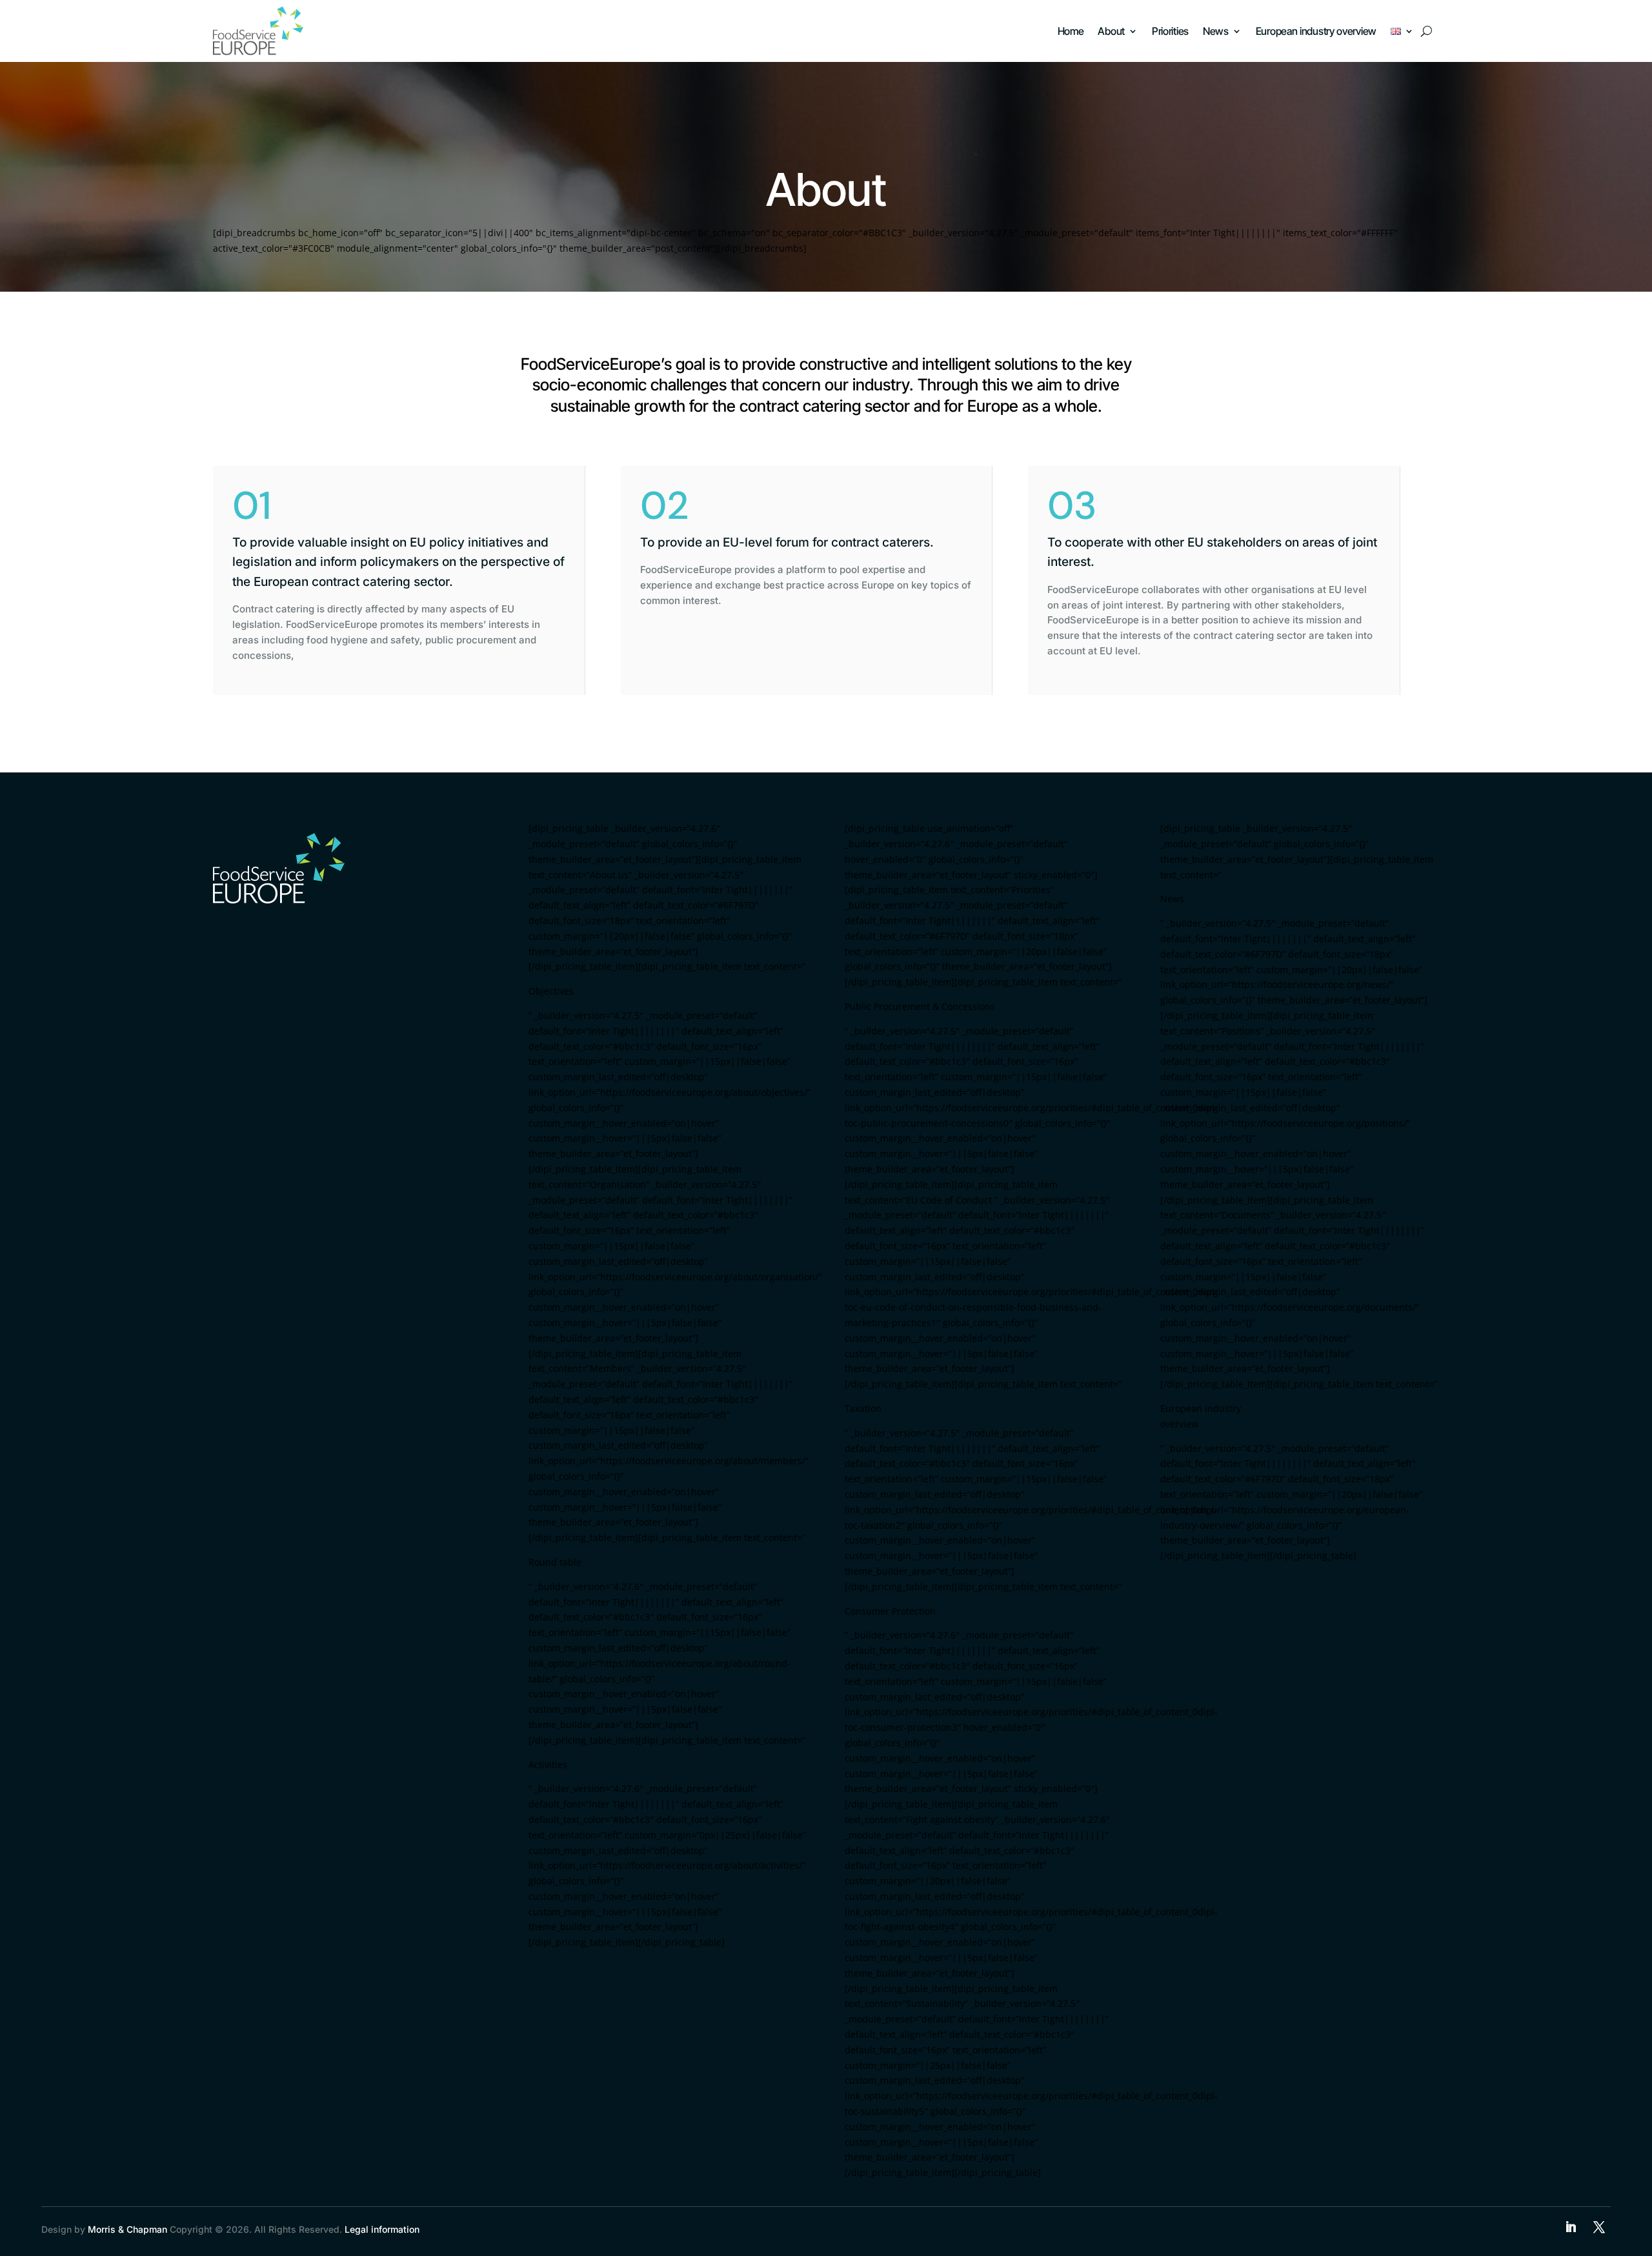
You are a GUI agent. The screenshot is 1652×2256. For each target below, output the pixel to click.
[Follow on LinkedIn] (1571, 2227)
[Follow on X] (1599, 2227)
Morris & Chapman (127, 2229)
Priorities (1170, 31)
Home (1071, 31)
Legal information (382, 2229)
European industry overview (1316, 31)
